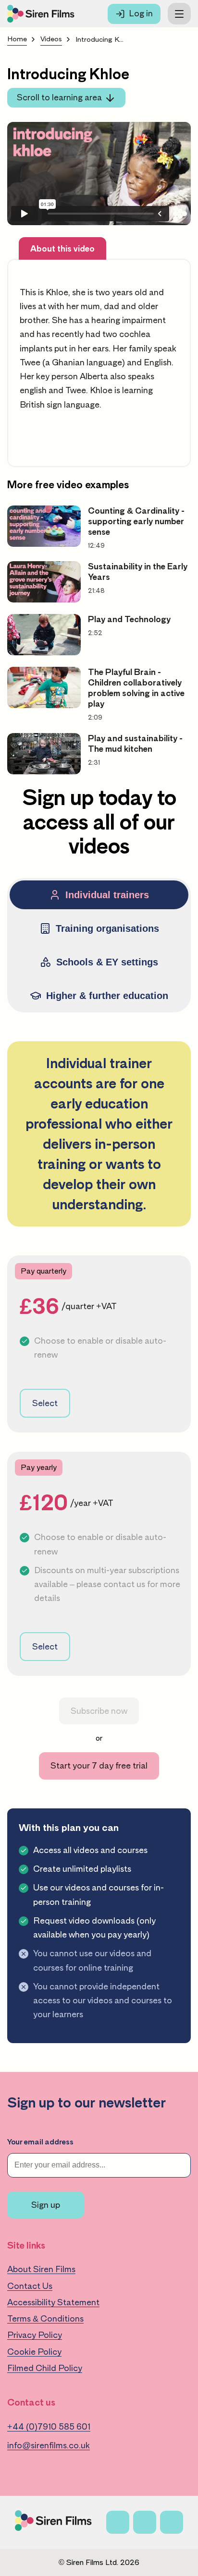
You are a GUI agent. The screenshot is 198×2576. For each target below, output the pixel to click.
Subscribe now (99, 1711)
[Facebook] (118, 2522)
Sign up (46, 2205)
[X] (145, 2522)
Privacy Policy (35, 2335)
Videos (51, 39)
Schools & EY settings (107, 962)
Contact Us (30, 2286)
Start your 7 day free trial (99, 1766)
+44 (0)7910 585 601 (49, 2427)
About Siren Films (41, 2269)
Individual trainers (107, 895)
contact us (124, 1584)
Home (17, 39)
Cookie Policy (34, 2352)
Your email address (40, 2142)
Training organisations (107, 928)
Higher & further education (107, 996)
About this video (62, 249)
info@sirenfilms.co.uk (49, 2445)
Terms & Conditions (45, 2319)
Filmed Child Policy (45, 2368)
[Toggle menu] (179, 14)
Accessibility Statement (53, 2302)
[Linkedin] (172, 2522)
